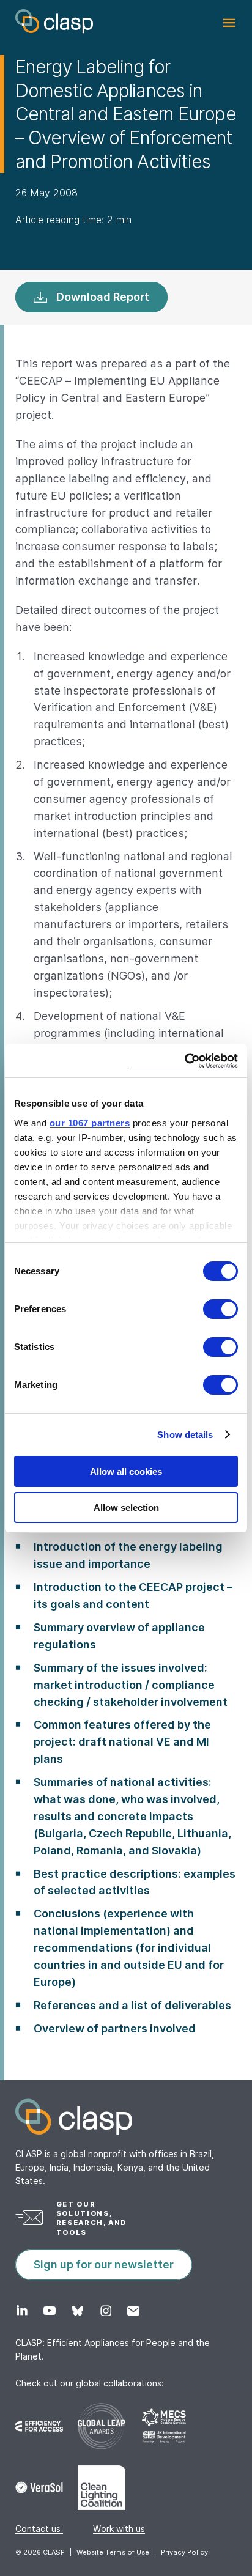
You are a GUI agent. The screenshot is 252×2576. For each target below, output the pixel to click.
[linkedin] (22, 2311)
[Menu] (229, 23)
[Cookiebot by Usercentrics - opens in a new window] (184, 1061)
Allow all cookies (126, 1471)
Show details (185, 1435)
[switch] (220, 1309)
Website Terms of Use (113, 2552)
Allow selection (126, 1508)
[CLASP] (54, 21)
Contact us (39, 2529)
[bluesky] (77, 2311)
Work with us (119, 2529)
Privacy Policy (184, 2552)
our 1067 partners (90, 1123)
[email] (133, 2311)
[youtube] (49, 2311)
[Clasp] (126, 2117)
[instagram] (106, 2311)
